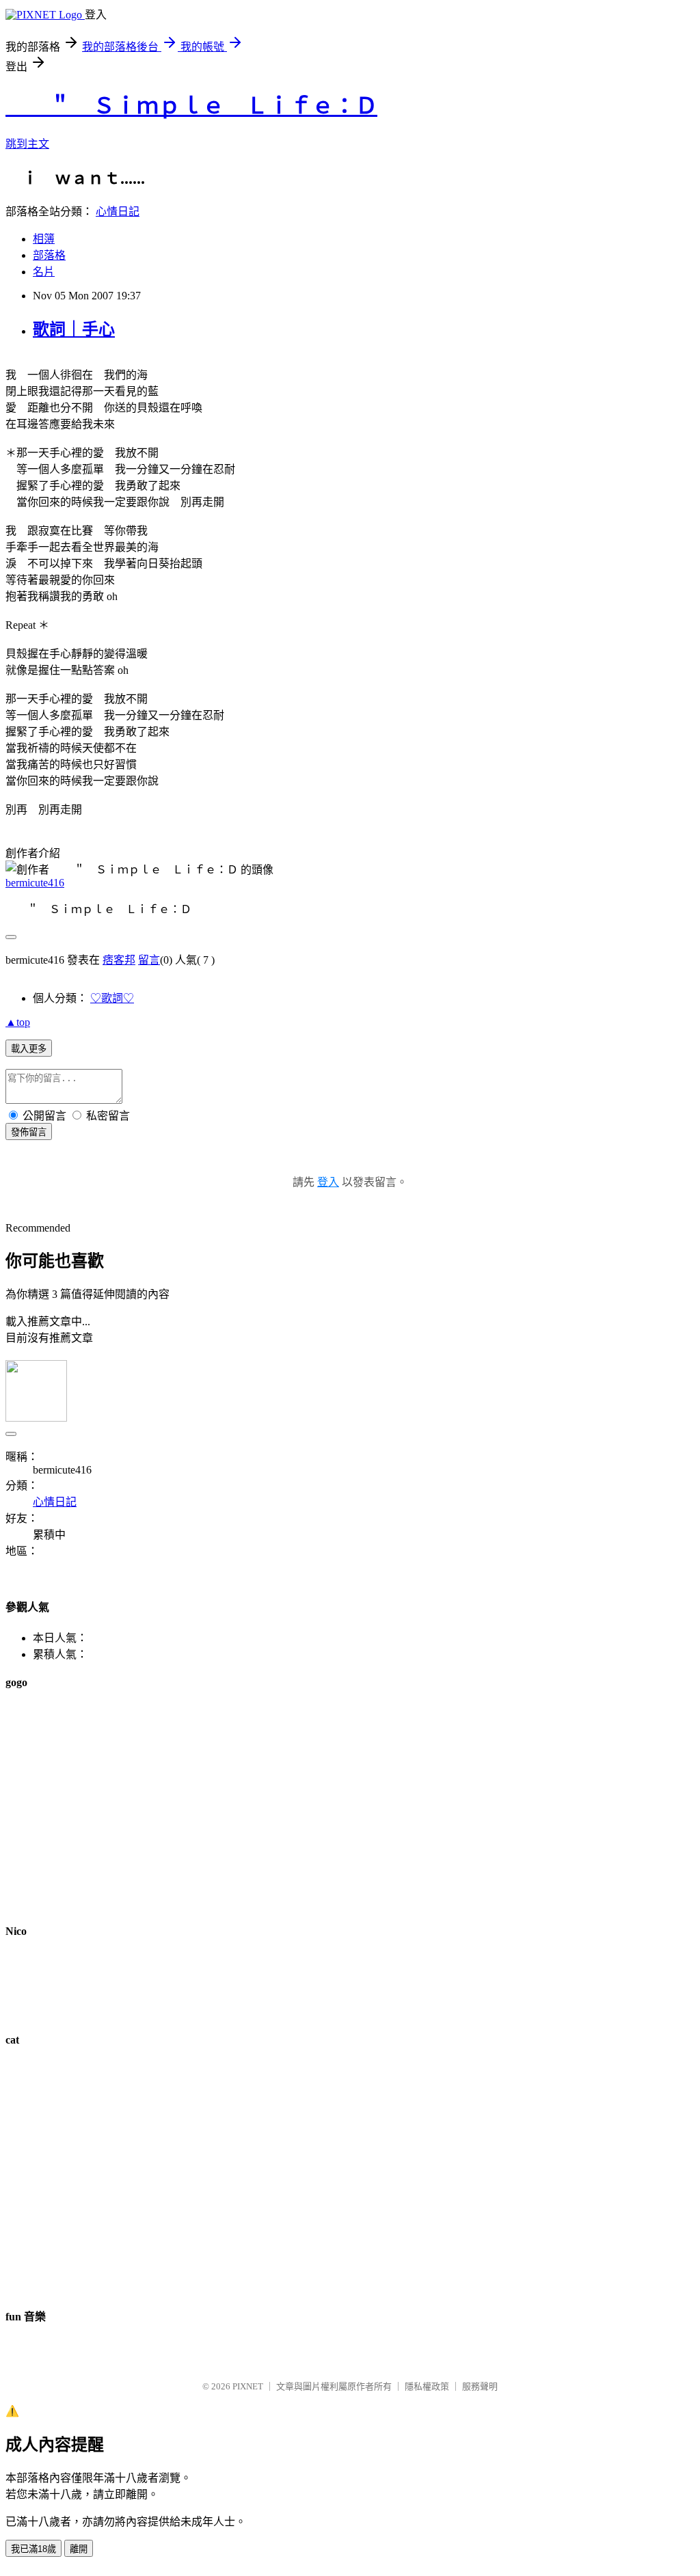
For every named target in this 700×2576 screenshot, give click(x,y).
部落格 (49, 255)
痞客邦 (119, 960)
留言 (149, 960)
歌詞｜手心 (74, 329)
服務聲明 (480, 2386)
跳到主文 (27, 144)
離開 (79, 2549)
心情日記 (118, 212)
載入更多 (29, 1049)
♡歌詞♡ (112, 998)
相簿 (44, 239)
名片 (44, 272)
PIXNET (248, 2386)
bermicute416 (35, 883)
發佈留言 (29, 1132)
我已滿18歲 (33, 2549)
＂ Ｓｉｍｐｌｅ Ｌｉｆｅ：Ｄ (191, 106)
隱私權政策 (427, 2386)
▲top (18, 1022)
